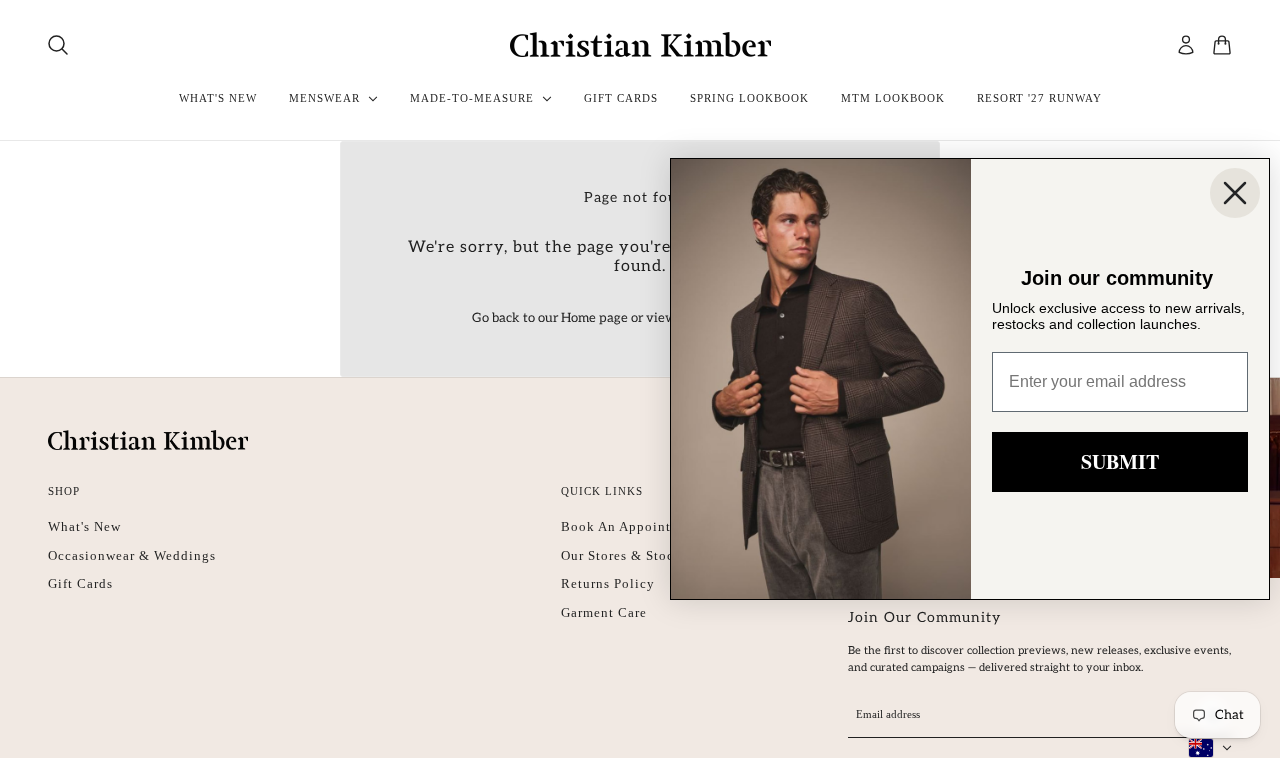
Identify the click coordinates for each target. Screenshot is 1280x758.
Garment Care (604, 612)
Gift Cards (80, 583)
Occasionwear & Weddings (132, 555)
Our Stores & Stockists (632, 555)
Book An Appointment (631, 526)
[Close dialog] (1235, 193)
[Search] (58, 45)
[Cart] (1222, 45)
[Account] (1186, 45)
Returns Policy (608, 583)
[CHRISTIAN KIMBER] (640, 44)
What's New (84, 526)
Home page (594, 318)
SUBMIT (1120, 461)
